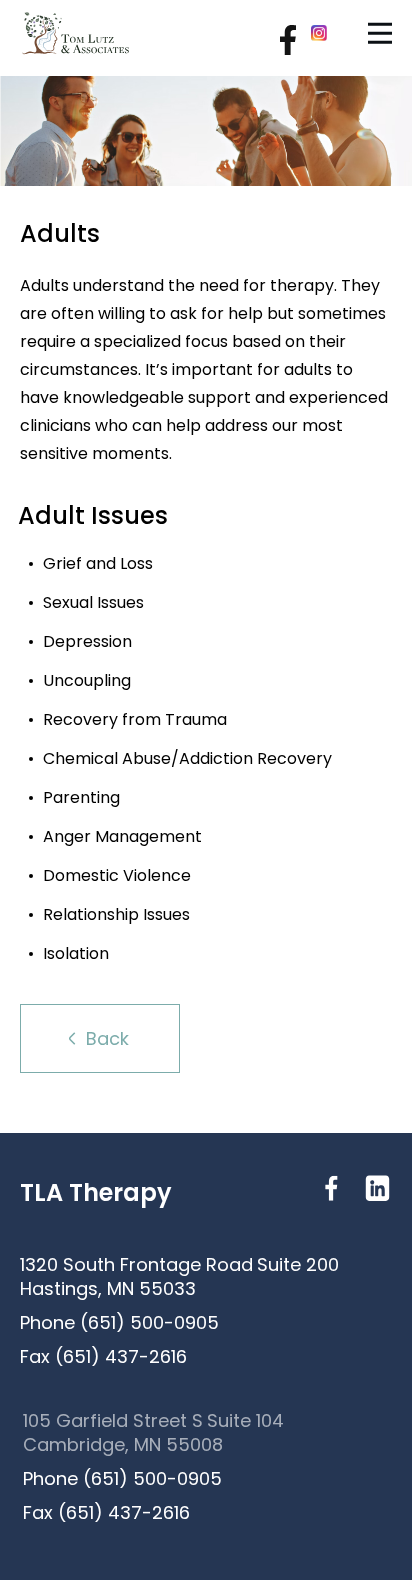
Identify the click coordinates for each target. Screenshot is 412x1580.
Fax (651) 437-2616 (103, 1357)
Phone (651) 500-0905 (119, 1323)
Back (107, 1038)
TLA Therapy (96, 1193)
